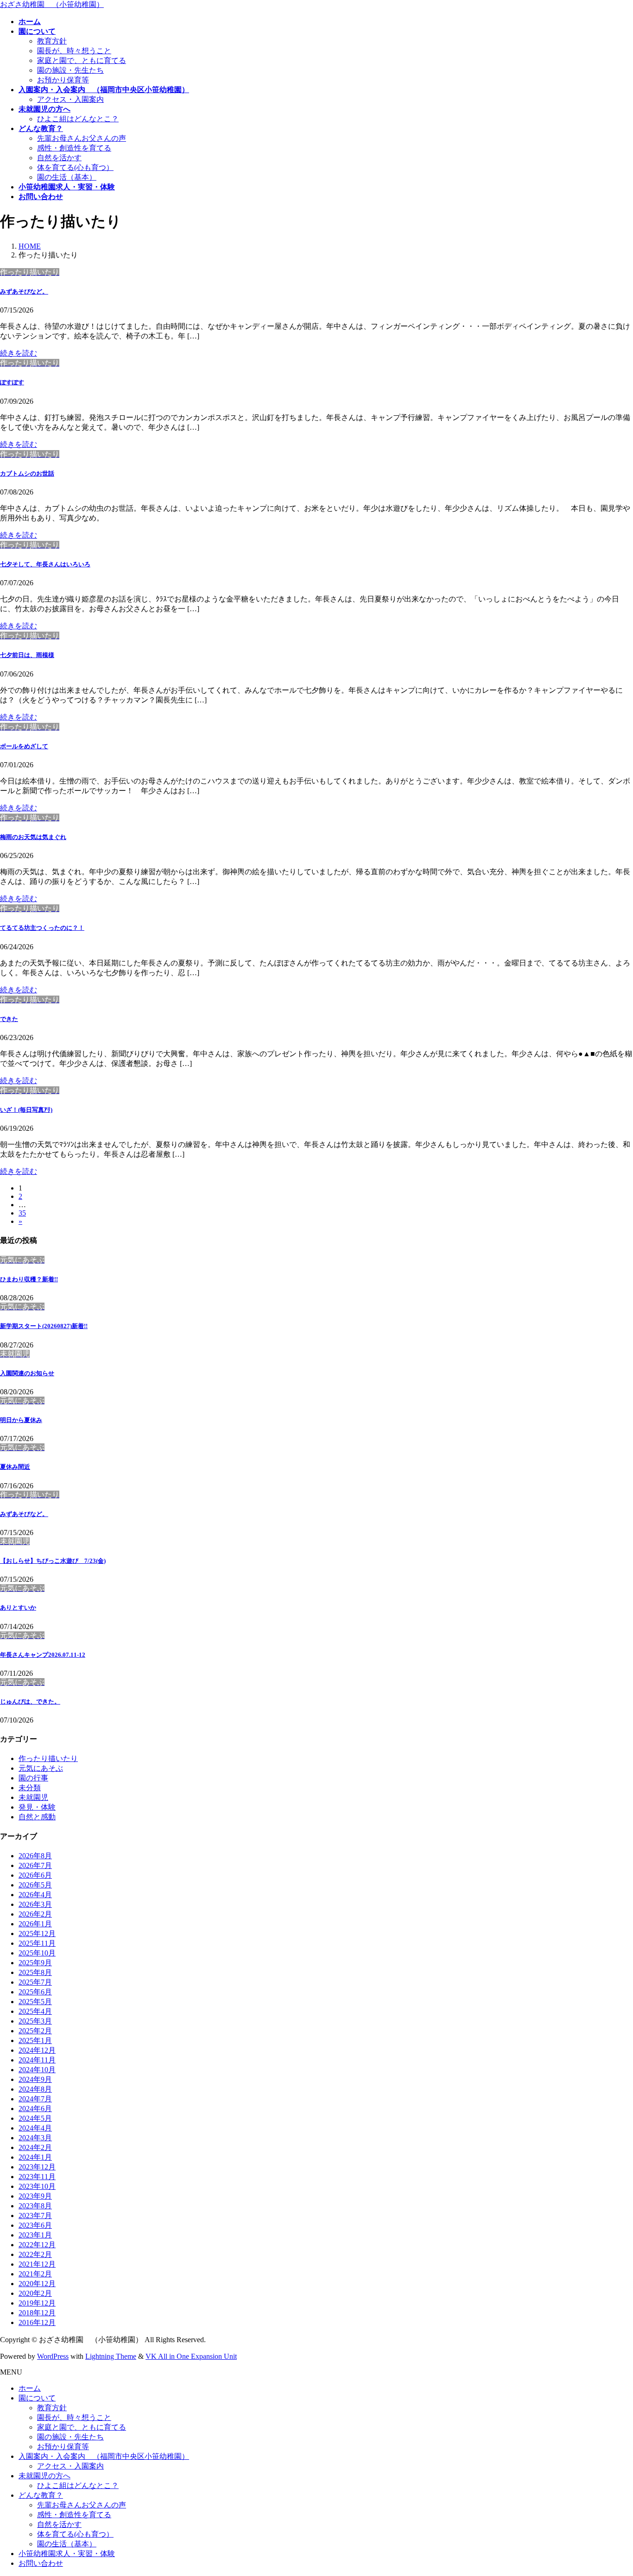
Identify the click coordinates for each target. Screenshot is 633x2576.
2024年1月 (35, 2157)
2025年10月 (37, 1953)
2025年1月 (35, 2040)
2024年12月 (37, 2050)
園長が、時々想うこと (74, 51)
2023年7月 (35, 2216)
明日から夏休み (21, 1420)
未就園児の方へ (44, 2476)
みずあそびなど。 (24, 291)
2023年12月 (37, 2167)
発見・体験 (37, 1807)
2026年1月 (35, 1924)
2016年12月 (37, 2322)
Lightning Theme (111, 2356)
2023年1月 (35, 2235)
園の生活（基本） (67, 177)
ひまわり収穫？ (29, 1279)
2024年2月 (35, 2147)
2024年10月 (37, 2070)
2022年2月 (35, 2254)
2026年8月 (35, 1856)
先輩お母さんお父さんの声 (82, 138)
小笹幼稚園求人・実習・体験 (67, 2554)
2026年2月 (35, 1914)
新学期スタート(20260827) (44, 1326)
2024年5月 (35, 2118)
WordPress (53, 2356)
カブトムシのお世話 (27, 473)
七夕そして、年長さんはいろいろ (45, 564)
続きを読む (19, 353)
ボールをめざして (24, 746)
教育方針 (52, 41)
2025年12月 (37, 1934)
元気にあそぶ (41, 1768)
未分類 (30, 1788)
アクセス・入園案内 (70, 99)
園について (37, 2398)
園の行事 (33, 1778)
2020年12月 (37, 2284)
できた (9, 1019)
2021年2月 (35, 2274)
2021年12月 (37, 2264)
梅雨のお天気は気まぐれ (33, 837)
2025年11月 (37, 1943)
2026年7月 (35, 1865)
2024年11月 (37, 2060)
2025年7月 (35, 1982)
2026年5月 (35, 1885)
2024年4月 (35, 2128)
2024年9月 (35, 2079)
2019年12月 (37, 2303)
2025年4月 (35, 2011)
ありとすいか (18, 1608)
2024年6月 (35, 2109)
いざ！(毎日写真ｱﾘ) (26, 1110)
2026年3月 (35, 1904)
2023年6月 (35, 2225)
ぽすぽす (12, 382)
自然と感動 (37, 1817)
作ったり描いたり (48, 1758)
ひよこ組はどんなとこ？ (78, 119)
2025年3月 (35, 2021)
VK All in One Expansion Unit (191, 2356)
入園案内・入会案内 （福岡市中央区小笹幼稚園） (104, 2456)
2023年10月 (37, 2186)
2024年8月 (35, 2089)
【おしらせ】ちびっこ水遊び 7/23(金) (53, 1561)
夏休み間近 (15, 1467)
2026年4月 (35, 1895)
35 (22, 1213)
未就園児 (33, 1797)
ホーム (30, 2388)
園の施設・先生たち (70, 70)
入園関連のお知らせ (27, 1373)
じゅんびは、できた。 (30, 1702)
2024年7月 (35, 2099)
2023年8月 (35, 2206)
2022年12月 (37, 2245)
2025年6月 (35, 1992)
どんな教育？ (41, 2495)
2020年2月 (35, 2293)
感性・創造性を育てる (74, 148)
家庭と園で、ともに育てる (82, 60)
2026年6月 (35, 1875)
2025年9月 (35, 1963)
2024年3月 (35, 2138)
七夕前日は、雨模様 (27, 655)
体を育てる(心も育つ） (75, 167)
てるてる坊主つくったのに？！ (42, 928)
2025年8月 (35, 1972)
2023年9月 (35, 2196)
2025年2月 (35, 2031)
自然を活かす (59, 158)
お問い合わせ (41, 2563)
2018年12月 (37, 2313)
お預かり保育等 (63, 80)
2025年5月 (35, 2002)
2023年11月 (37, 2177)
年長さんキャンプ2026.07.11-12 (43, 1655)
